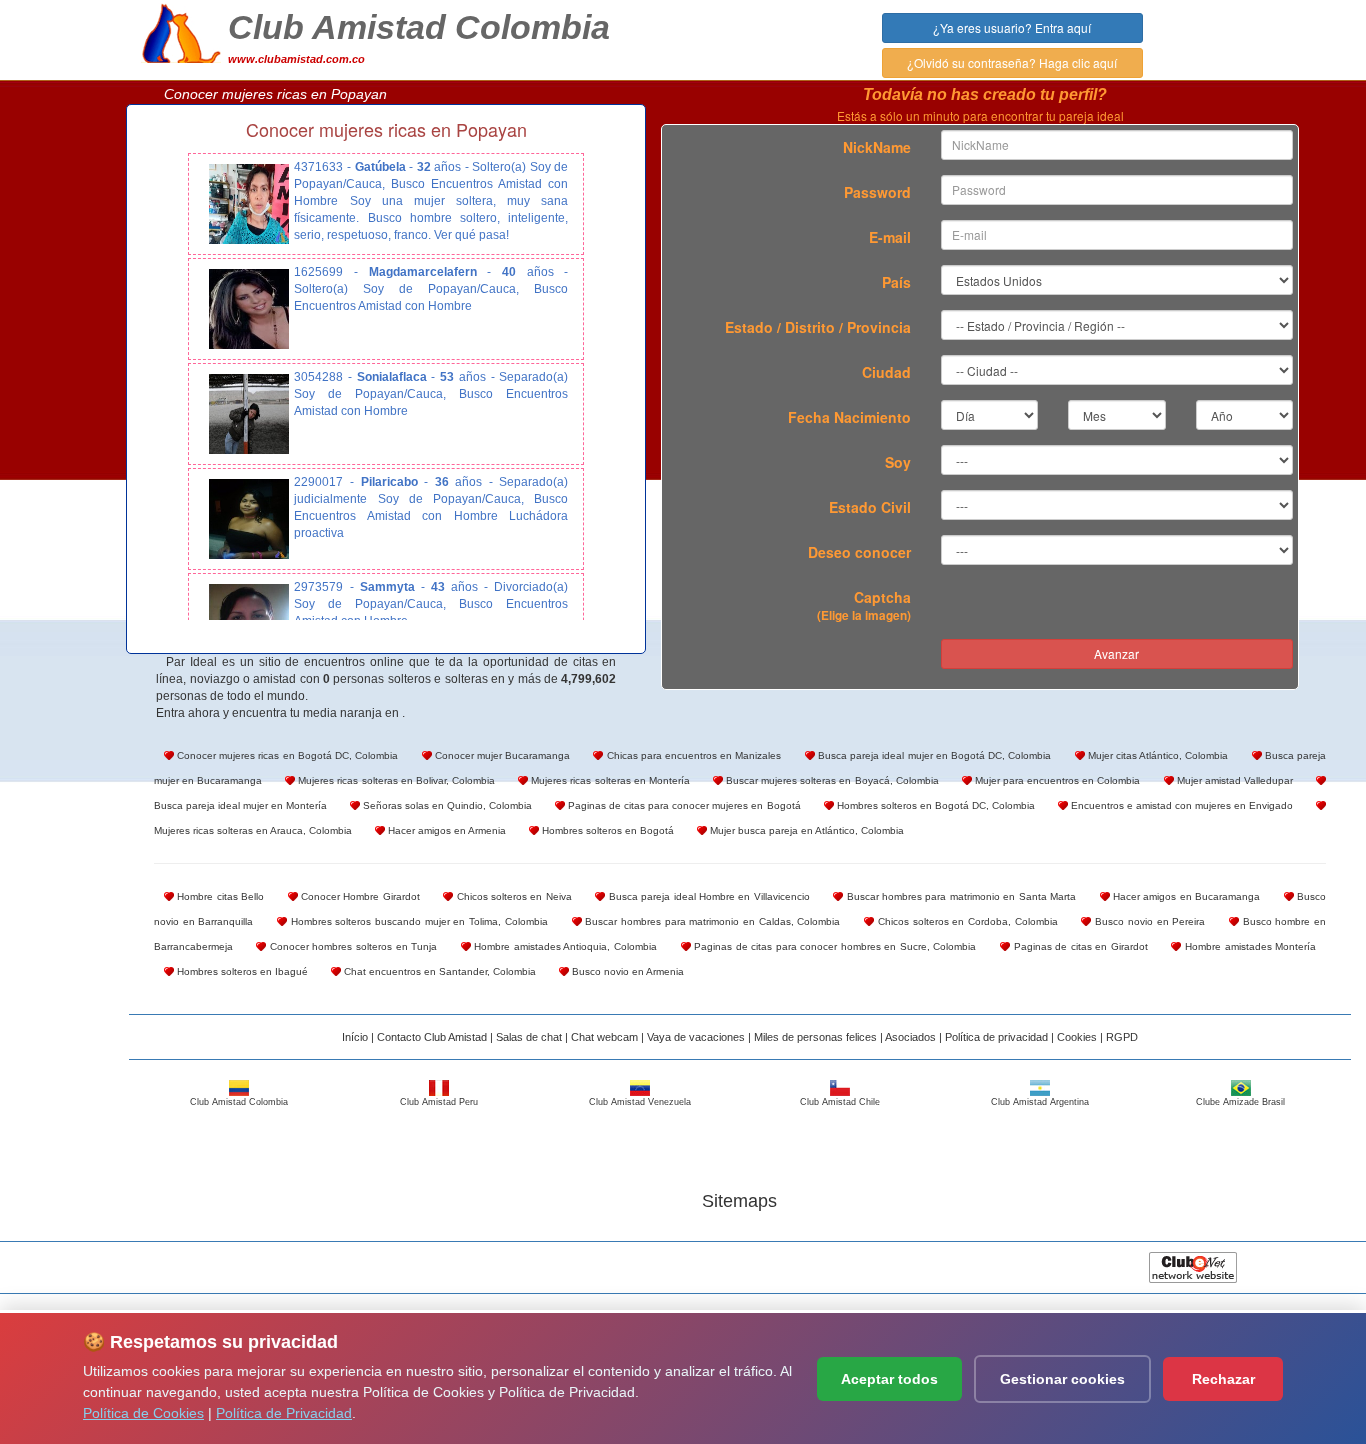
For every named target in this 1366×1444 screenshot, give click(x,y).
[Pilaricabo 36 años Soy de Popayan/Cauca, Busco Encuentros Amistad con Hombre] (249, 519)
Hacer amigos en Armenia (445, 830)
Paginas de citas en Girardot (1079, 946)
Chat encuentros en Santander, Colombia (438, 971)
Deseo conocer (859, 552)
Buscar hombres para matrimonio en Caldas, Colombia (711, 921)
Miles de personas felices (815, 1037)
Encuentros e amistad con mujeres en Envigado (1180, 805)
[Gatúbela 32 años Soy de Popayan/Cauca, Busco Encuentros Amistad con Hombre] (249, 204)
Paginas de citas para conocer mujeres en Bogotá (682, 805)
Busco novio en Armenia (626, 971)
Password (877, 192)
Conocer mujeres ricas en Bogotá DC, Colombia (286, 755)
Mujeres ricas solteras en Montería (609, 780)
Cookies (1077, 1037)
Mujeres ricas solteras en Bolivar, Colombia (395, 780)
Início (355, 1037)
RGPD (1122, 1037)
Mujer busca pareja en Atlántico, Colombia (805, 830)
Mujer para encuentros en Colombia (1056, 780)
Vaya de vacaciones (696, 1037)
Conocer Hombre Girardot (359, 896)
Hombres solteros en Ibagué (241, 971)
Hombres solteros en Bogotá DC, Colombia (934, 805)
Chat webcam (604, 1037)
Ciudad (886, 372)
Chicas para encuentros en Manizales (692, 755)
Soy (898, 462)
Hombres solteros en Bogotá (606, 830)
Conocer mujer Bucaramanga (501, 755)
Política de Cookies (143, 1413)
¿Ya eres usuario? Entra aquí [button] (1012, 27)
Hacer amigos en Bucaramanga (1185, 896)
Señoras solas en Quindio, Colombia (446, 805)
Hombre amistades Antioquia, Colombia (564, 946)
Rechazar (1223, 1379)
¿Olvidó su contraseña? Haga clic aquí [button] (1012, 62)
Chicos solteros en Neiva (512, 896)
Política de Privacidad (284, 1413)
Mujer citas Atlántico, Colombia (1157, 755)
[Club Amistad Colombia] (181, 31)
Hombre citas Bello (219, 896)
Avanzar (1116, 653)
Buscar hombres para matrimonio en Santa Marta (959, 896)
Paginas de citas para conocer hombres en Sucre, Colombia (834, 946)
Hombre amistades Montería (1248, 946)
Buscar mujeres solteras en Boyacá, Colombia (831, 780)
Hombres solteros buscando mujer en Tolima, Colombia (417, 921)
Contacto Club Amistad (432, 1037)
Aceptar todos (889, 1379)
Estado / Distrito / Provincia (818, 327)
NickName (877, 147)
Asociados (910, 1037)
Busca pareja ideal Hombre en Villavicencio (707, 896)
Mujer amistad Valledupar (1233, 780)
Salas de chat (529, 1037)
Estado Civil (870, 507)
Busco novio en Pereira (1148, 921)
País (896, 282)
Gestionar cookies (1062, 1379)
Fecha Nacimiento (849, 417)
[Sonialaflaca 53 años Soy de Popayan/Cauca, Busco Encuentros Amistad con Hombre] (249, 414)
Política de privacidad (996, 1037)
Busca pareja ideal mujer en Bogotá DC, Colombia (933, 755)
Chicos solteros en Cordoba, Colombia (966, 921)
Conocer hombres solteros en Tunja (351, 946)
